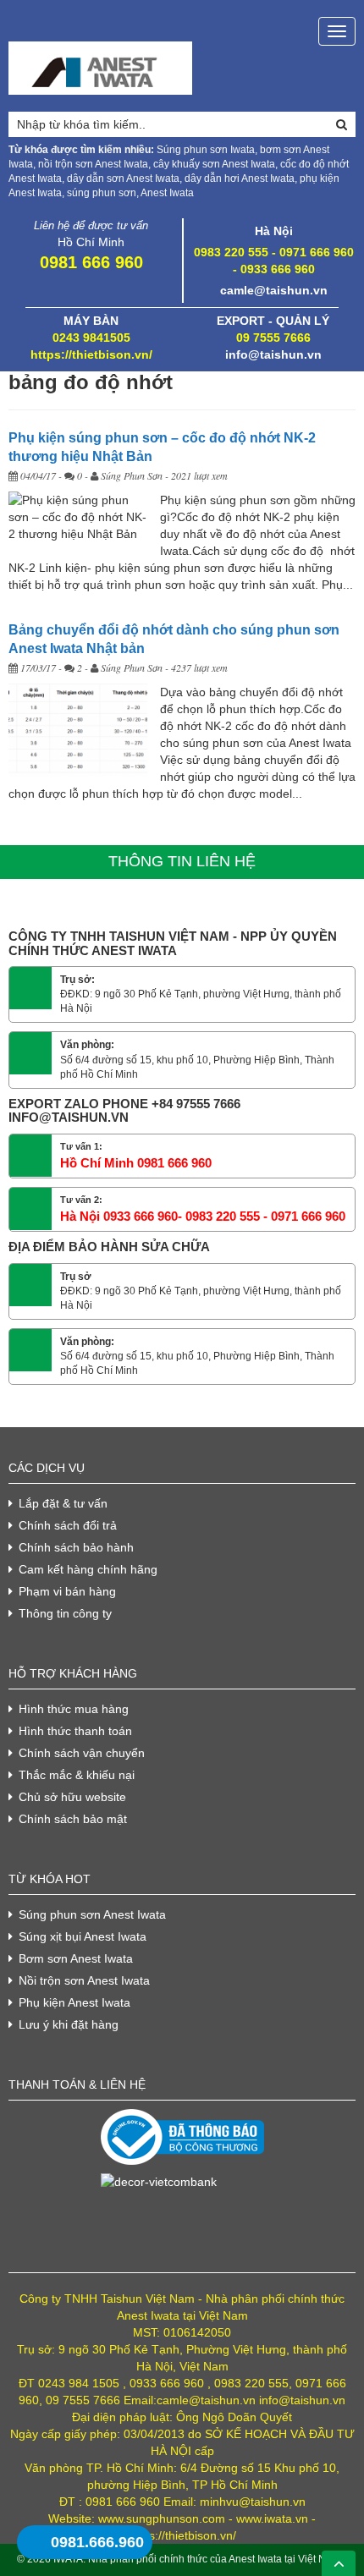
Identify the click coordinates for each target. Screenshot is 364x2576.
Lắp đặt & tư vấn (63, 1503)
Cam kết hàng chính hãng (88, 1569)
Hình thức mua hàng (74, 1709)
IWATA (68, 2559)
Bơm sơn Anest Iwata (76, 1958)
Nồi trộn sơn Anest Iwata (84, 1980)
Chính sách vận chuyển (82, 1753)
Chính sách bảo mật (73, 1819)
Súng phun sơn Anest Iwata (92, 1914)
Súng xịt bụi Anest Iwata (83, 1936)
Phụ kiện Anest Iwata (74, 2002)
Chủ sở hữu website (72, 1797)
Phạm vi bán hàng (67, 1591)
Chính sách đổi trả (68, 1525)
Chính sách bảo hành (76, 1547)
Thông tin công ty (65, 1613)
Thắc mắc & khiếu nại (77, 1775)
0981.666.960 (97, 2542)
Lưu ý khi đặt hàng (69, 2024)
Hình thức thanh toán (75, 1731)
